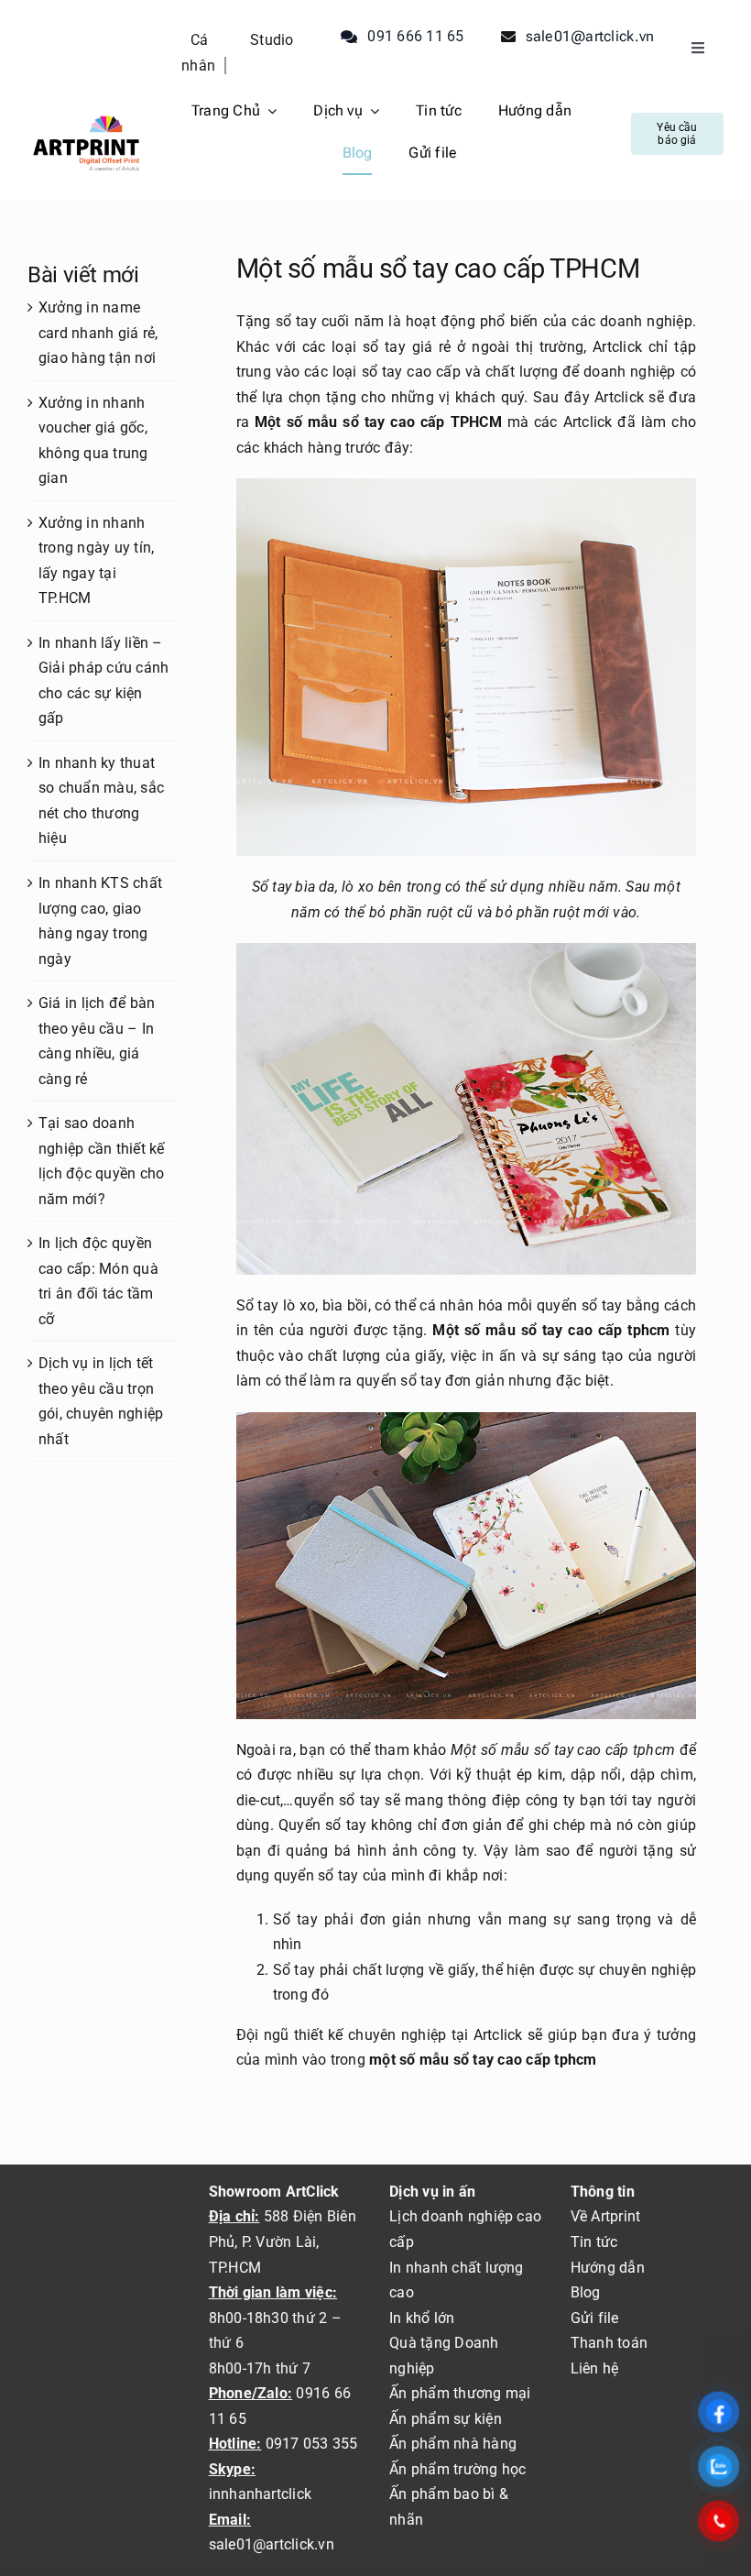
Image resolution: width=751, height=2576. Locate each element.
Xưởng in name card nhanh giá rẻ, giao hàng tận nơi (98, 333)
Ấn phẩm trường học (457, 2469)
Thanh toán (609, 2343)
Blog (586, 2292)
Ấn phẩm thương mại (460, 2393)
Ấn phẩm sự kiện (446, 2419)
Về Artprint (606, 2216)
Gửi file (595, 2318)
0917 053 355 (310, 2444)
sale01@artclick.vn (272, 2544)
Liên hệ (595, 2368)
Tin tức (594, 2242)
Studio (272, 40)
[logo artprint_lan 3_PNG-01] (86, 116)
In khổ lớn (422, 2318)
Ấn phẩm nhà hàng (453, 2444)
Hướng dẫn (608, 2268)
